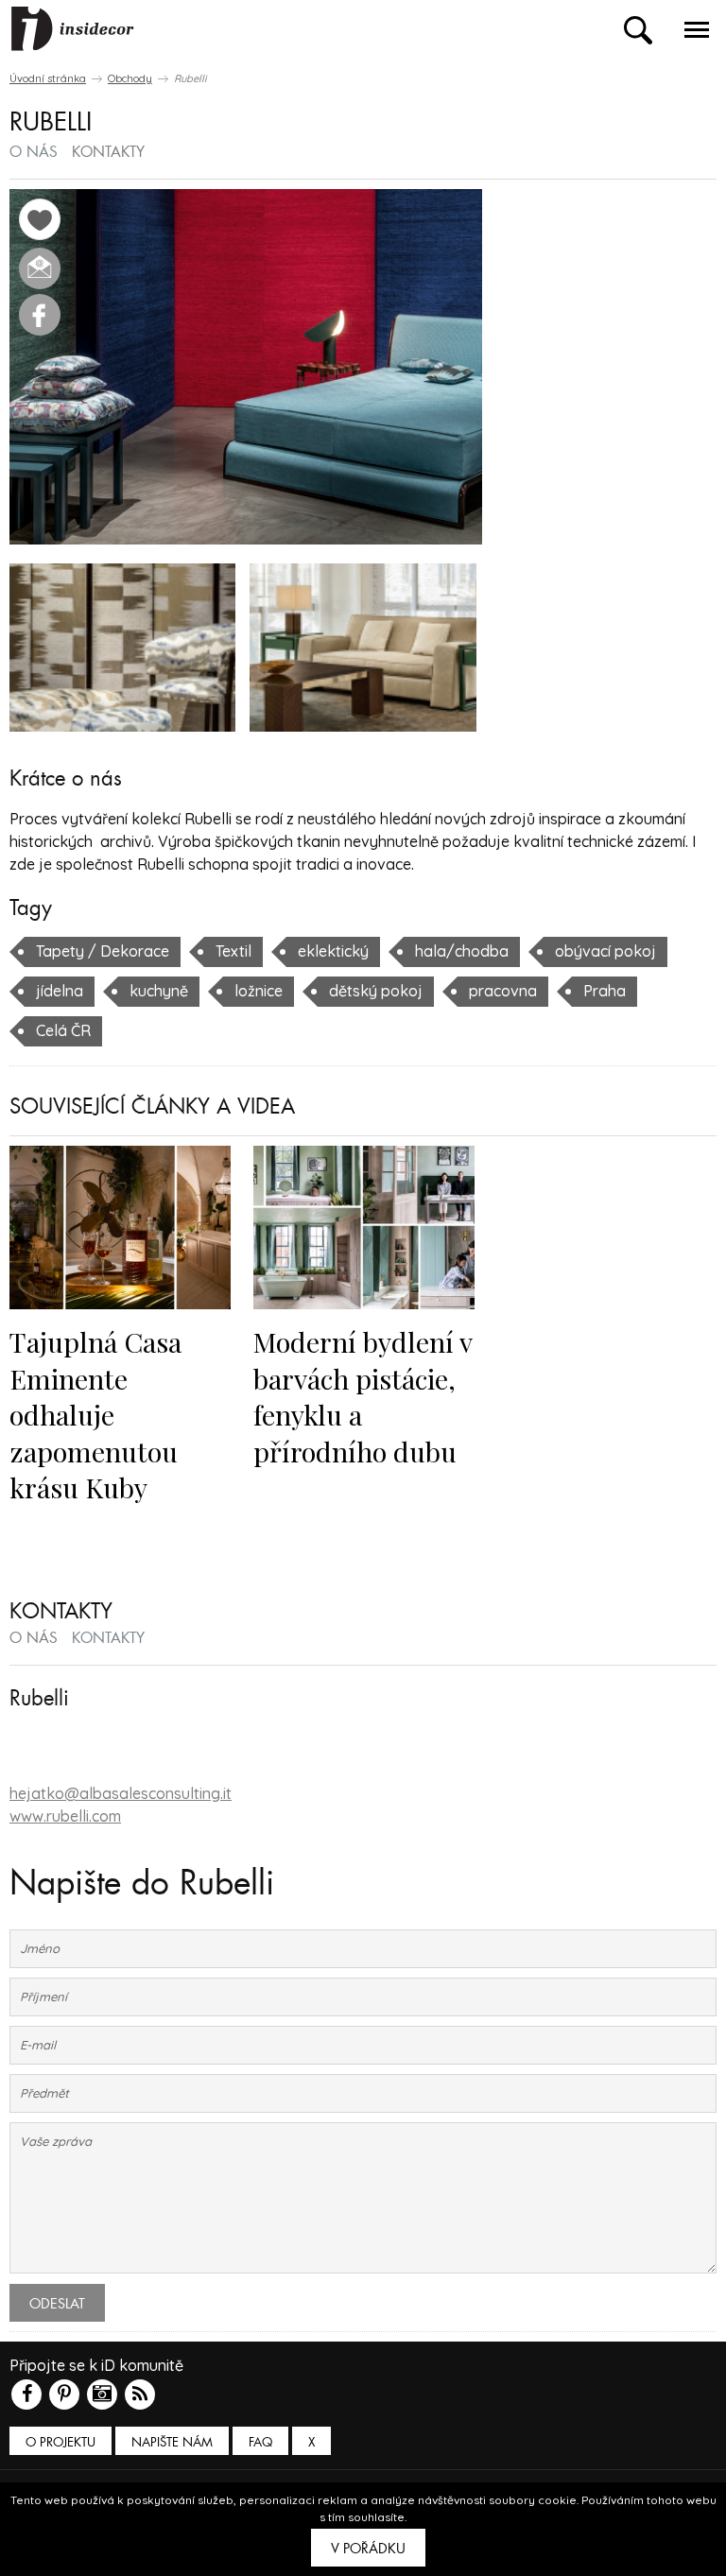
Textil (233, 951)
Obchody (130, 78)
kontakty (108, 152)
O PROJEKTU (60, 2442)
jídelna (60, 991)
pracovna (503, 991)
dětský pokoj (376, 991)
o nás (34, 152)
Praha (605, 991)
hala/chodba (462, 951)
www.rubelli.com (65, 1816)
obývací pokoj (605, 951)
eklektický (333, 951)
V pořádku (368, 2549)
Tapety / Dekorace (103, 951)
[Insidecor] (73, 29)
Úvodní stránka (48, 78)
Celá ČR (63, 1030)
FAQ (260, 2442)
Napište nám (172, 2442)
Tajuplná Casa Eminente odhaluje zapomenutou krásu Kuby (95, 1414)
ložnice (259, 991)
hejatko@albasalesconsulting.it (121, 1793)
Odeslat (57, 2304)
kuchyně (159, 991)
